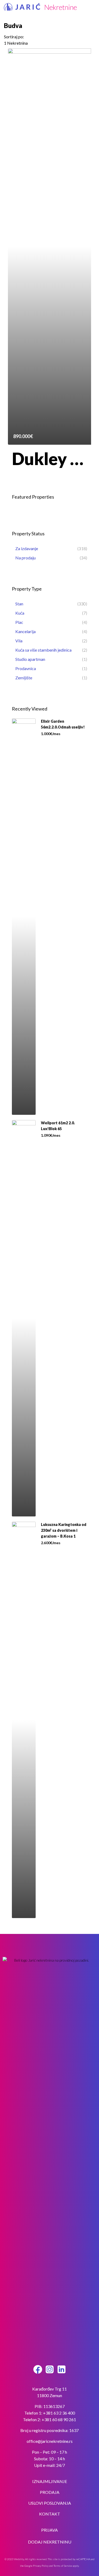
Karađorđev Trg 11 (49, 2389)
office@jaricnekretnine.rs (50, 2441)
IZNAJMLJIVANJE (50, 2481)
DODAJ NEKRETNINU (50, 2542)
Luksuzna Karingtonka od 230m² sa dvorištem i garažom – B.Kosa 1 (64, 1530)
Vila (19, 641)
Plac (19, 622)
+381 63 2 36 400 (59, 2413)
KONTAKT (50, 2514)
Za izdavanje (27, 548)
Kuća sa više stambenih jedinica (43, 650)
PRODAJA (50, 2492)
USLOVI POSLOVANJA (50, 2503)
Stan (19, 604)
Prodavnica (26, 668)
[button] (93, 8)
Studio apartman (30, 659)
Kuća (20, 613)
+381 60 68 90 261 (59, 2419)
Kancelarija (25, 631)
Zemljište (24, 678)
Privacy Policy (41, 2566)
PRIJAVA (49, 2530)
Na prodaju (25, 558)
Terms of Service (63, 2566)
